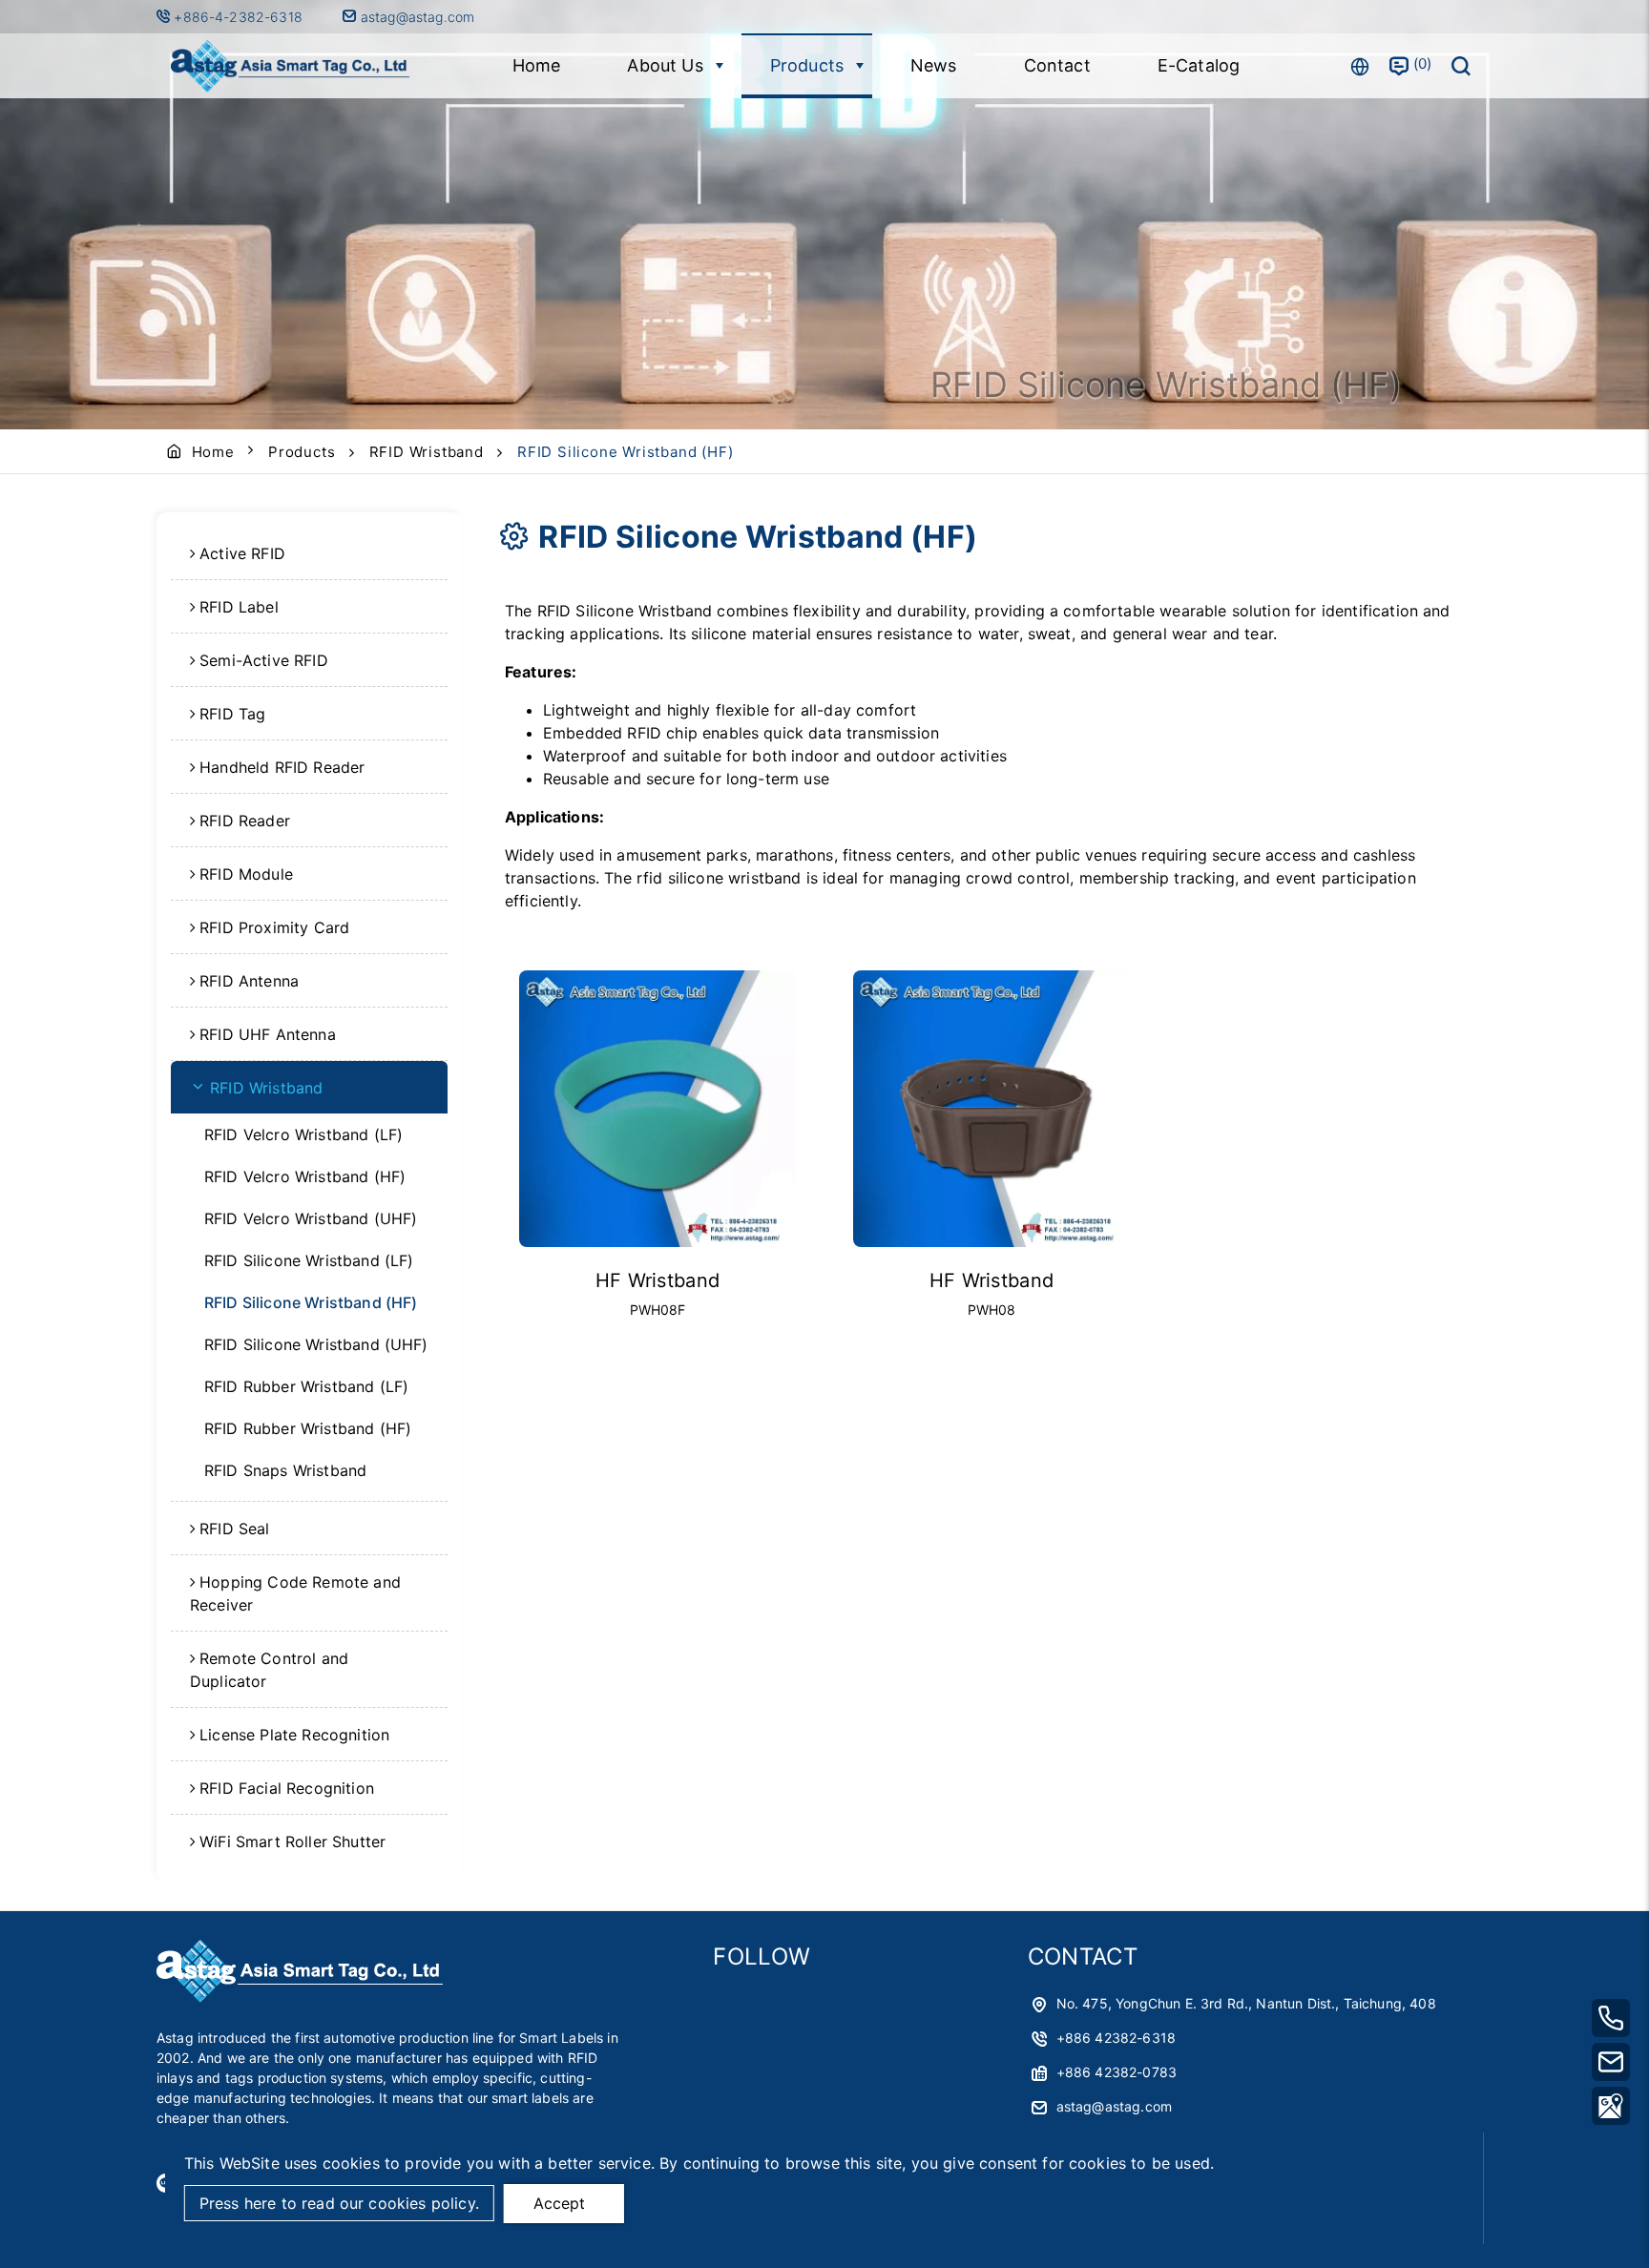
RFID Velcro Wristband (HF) (305, 1176)
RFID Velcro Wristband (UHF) (311, 1218)
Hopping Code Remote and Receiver (295, 1593)
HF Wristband (658, 1280)
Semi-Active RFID (264, 660)
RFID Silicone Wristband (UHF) (316, 1344)
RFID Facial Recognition (287, 1788)
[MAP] (1611, 2106)
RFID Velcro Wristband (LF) (303, 1134)
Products (807, 65)
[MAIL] (1611, 2062)
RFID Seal (234, 1529)
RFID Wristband (427, 452)
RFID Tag (232, 714)
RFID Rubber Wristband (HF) (308, 1428)
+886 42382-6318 (1116, 2038)
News (934, 65)
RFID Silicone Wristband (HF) (311, 1302)
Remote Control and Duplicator (269, 1670)
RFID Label (239, 607)
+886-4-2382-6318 (240, 17)
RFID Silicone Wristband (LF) (309, 1260)
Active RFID (242, 553)
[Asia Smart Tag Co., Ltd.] (290, 66)
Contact (1057, 65)
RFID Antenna (249, 981)
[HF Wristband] (658, 1109)
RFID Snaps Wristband (285, 1470)
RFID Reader (245, 821)
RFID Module (246, 874)
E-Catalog (1199, 65)
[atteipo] (300, 1997)
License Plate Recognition (294, 1735)
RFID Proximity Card (274, 927)
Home (537, 65)
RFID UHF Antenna (268, 1034)
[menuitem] (309, 553)
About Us (665, 65)
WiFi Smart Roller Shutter (292, 1841)
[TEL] (1611, 2018)
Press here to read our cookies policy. (339, 2203)
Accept (559, 2203)
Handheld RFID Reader (282, 767)
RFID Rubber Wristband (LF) (306, 1386)
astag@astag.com (416, 17)
